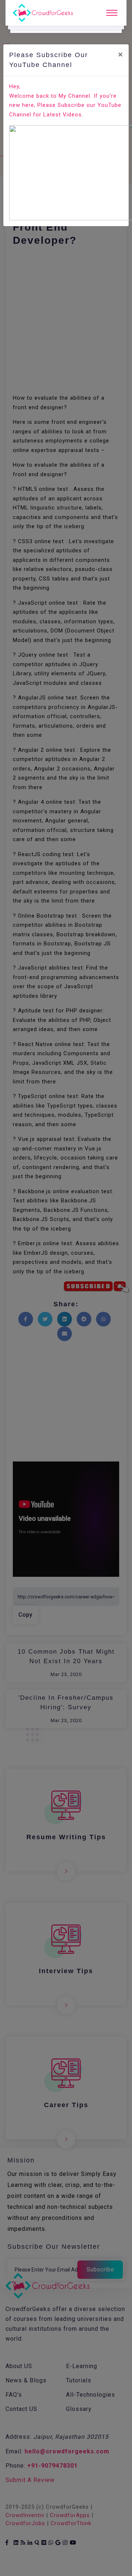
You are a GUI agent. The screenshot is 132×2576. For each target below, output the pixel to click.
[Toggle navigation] (112, 13)
